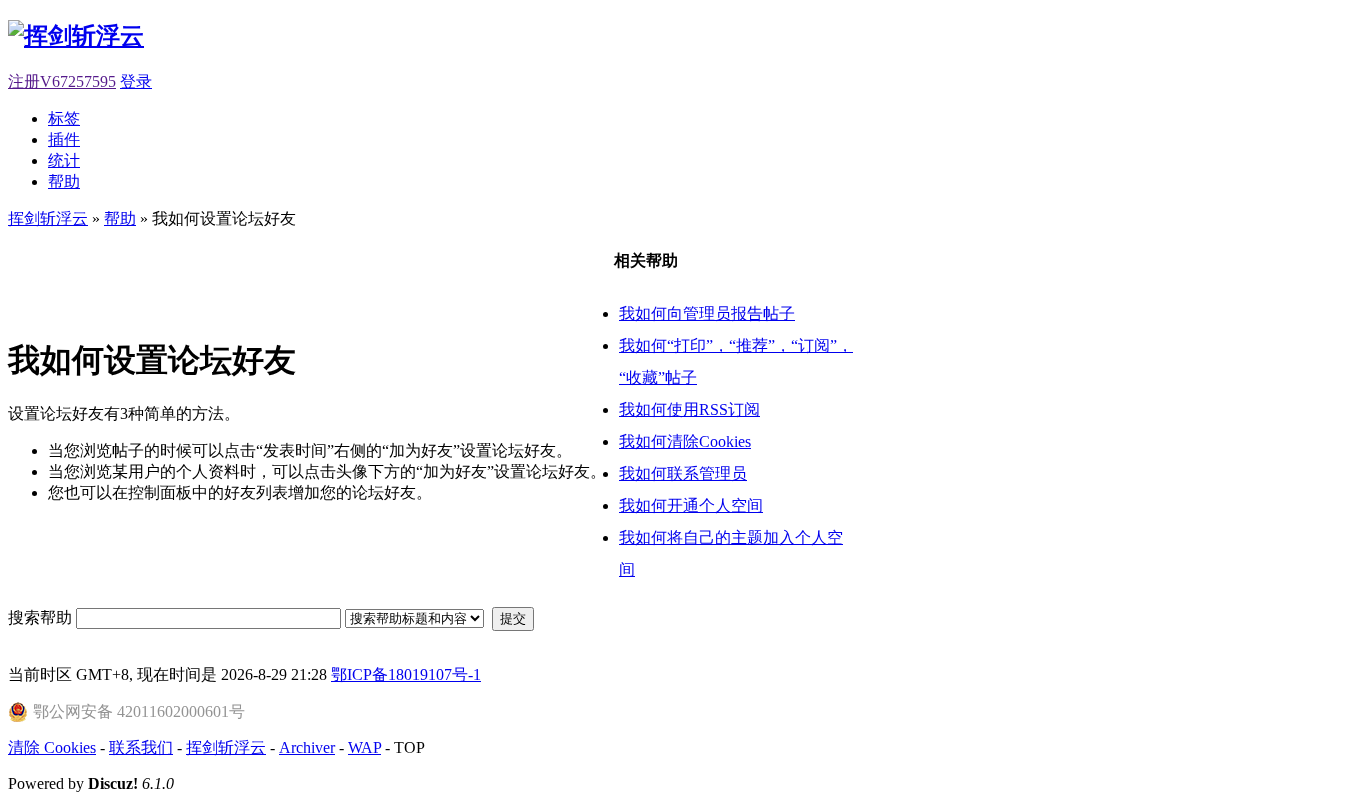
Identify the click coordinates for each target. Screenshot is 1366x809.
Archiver (307, 747)
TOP (409, 747)
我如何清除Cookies (685, 441)
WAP (364, 747)
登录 (136, 81)
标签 (64, 118)
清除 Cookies (52, 747)
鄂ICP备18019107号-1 (406, 674)
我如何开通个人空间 (691, 505)
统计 (64, 160)
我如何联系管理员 (683, 473)
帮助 (64, 181)
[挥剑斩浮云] (76, 36)
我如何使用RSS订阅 (689, 409)
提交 (513, 618)
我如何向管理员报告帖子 (707, 313)
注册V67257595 (62, 81)
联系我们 (141, 747)
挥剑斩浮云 (48, 218)
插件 (64, 139)
